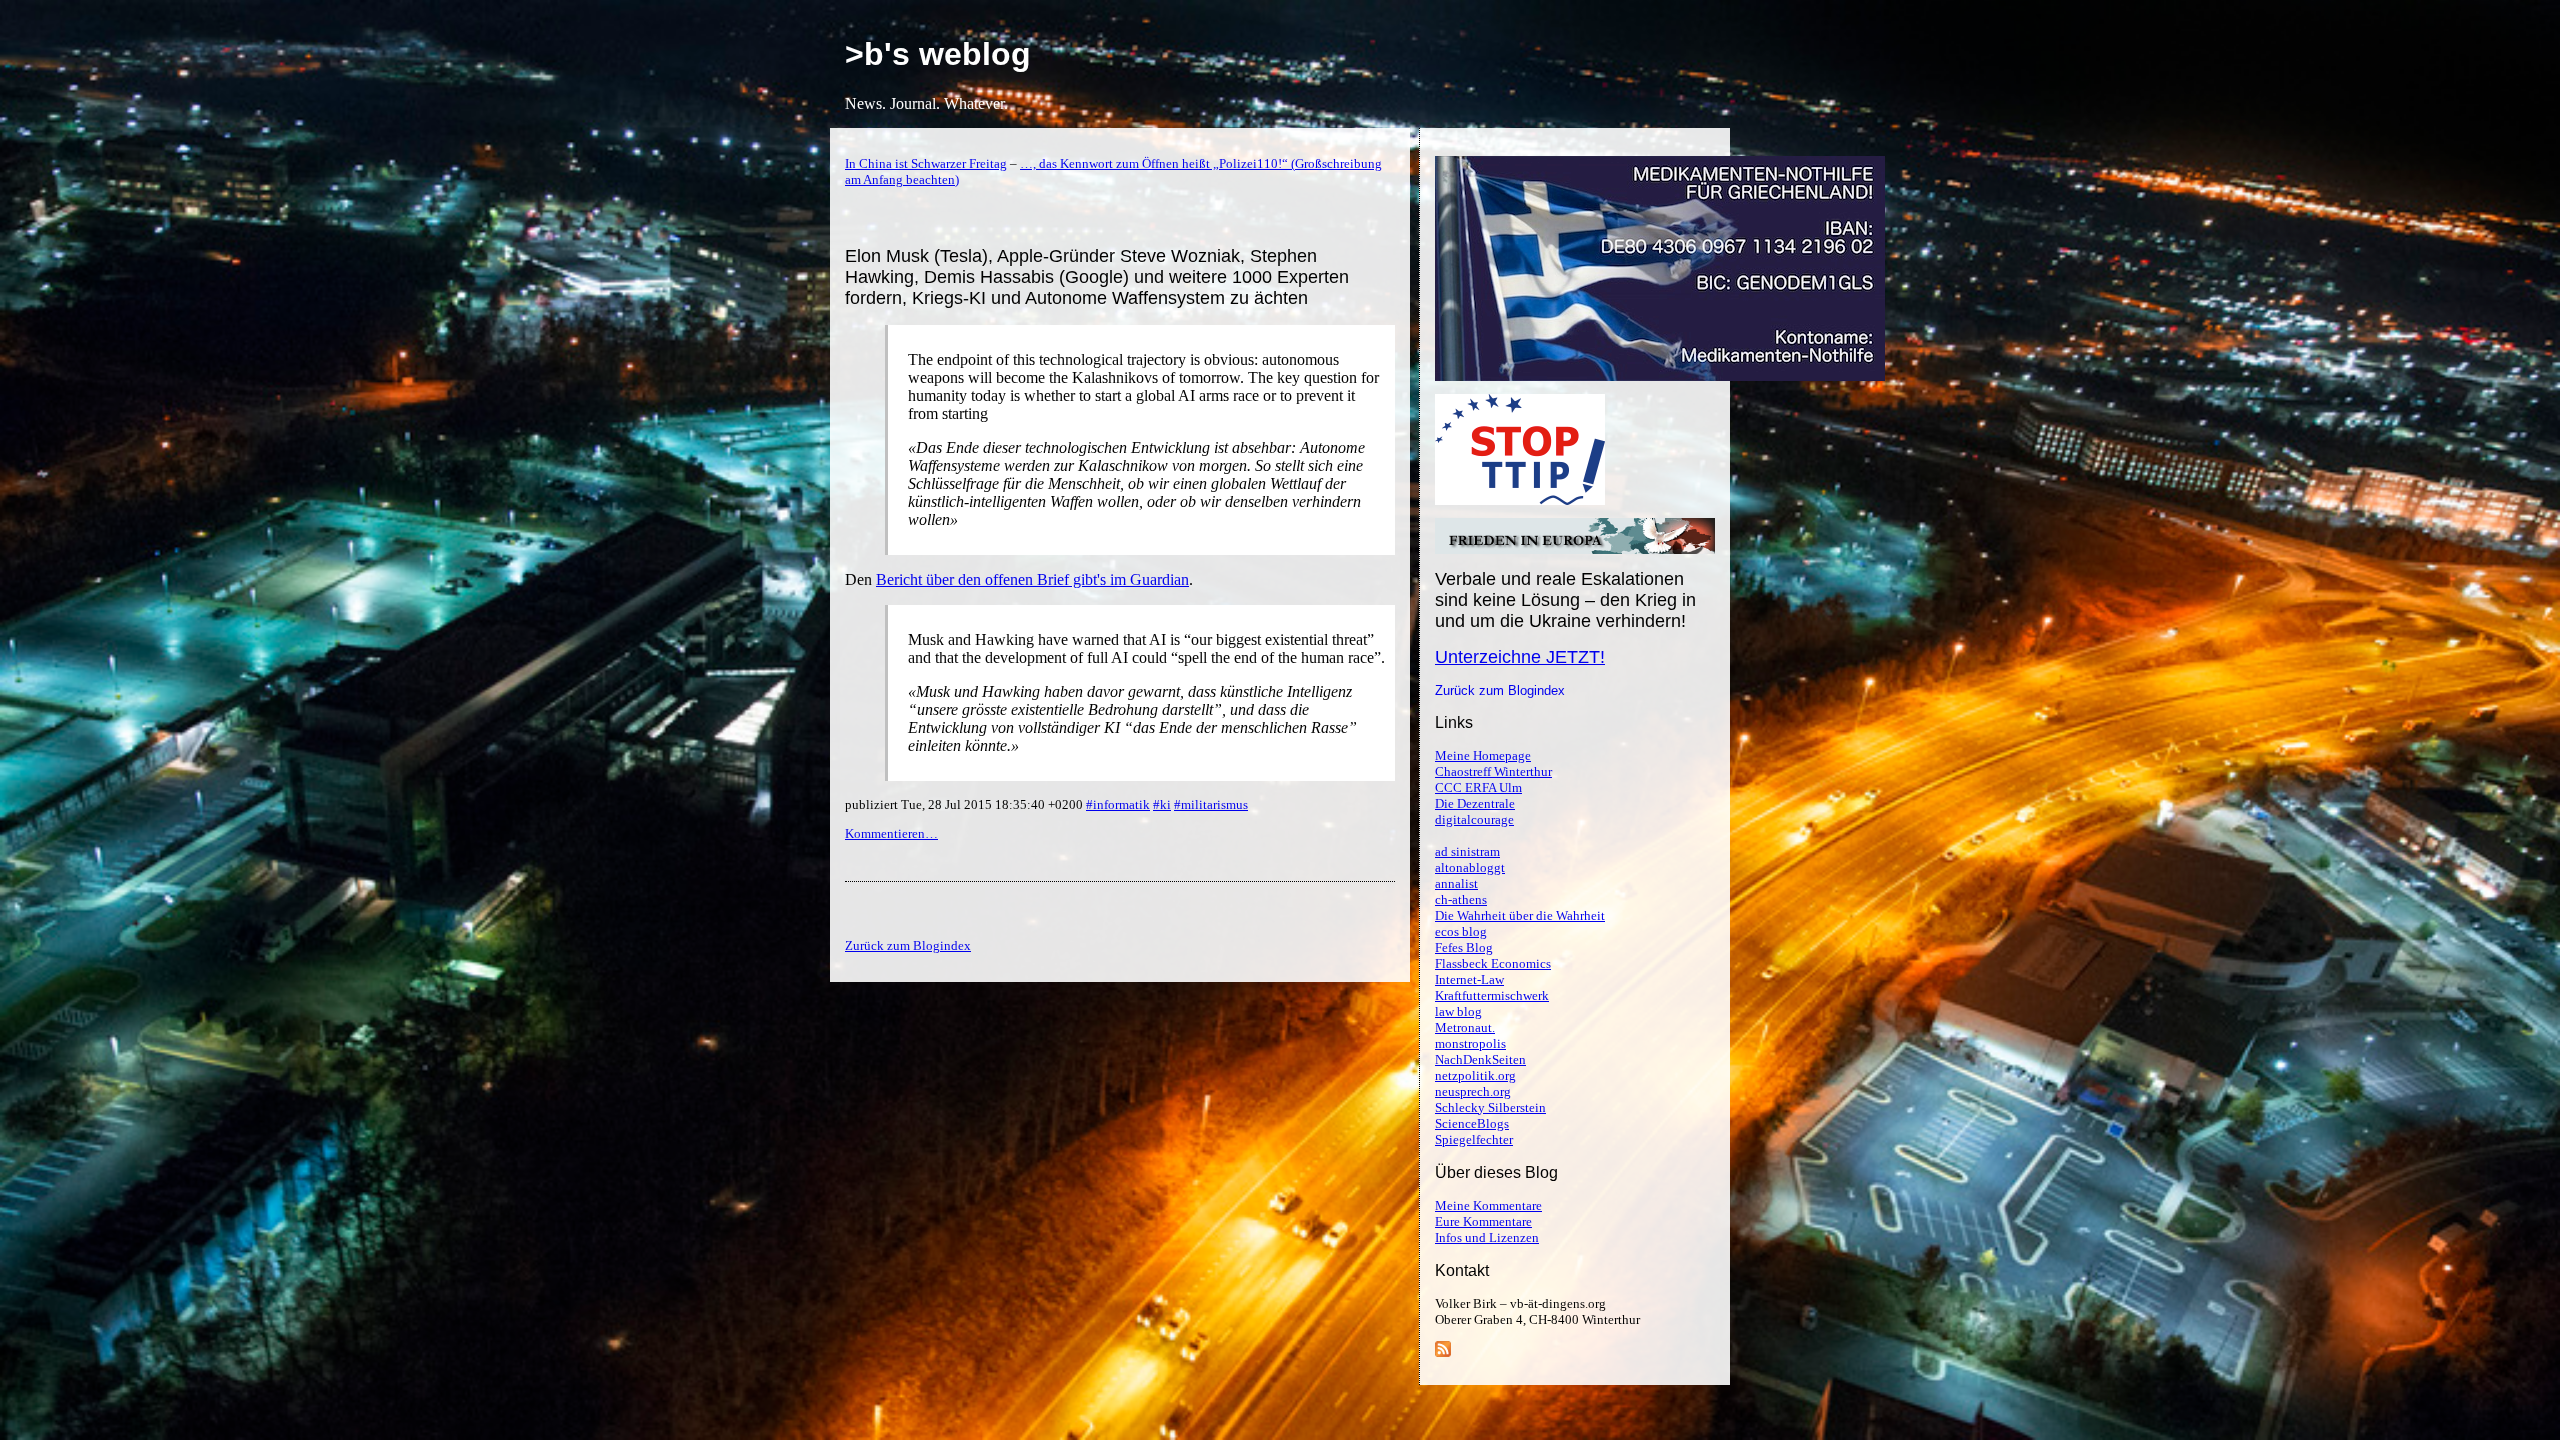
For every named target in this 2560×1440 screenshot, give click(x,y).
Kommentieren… (891, 833)
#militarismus (1211, 804)
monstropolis (1470, 1043)
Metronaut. (1465, 1027)
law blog (1458, 1011)
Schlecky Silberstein (1490, 1107)
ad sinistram (1467, 851)
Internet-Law (1469, 979)
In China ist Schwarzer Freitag (926, 163)
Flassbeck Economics (1493, 963)
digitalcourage (1474, 819)
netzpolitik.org (1475, 1075)
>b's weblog (938, 54)
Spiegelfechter (1474, 1139)
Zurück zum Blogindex (1500, 690)
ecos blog (1461, 931)
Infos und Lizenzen (1487, 1237)
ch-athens (1461, 899)
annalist (1456, 883)
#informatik (1118, 804)
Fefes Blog (1464, 947)
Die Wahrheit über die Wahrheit (1520, 915)
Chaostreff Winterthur (1493, 771)
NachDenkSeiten (1480, 1059)
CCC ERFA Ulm (1478, 787)
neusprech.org (1473, 1091)
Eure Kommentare (1483, 1221)
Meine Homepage (1483, 755)
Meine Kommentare (1488, 1205)
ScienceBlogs (1472, 1123)
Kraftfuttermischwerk (1492, 995)
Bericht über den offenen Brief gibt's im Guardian (1032, 579)
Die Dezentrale (1475, 803)
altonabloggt (1470, 867)
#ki (1162, 804)
